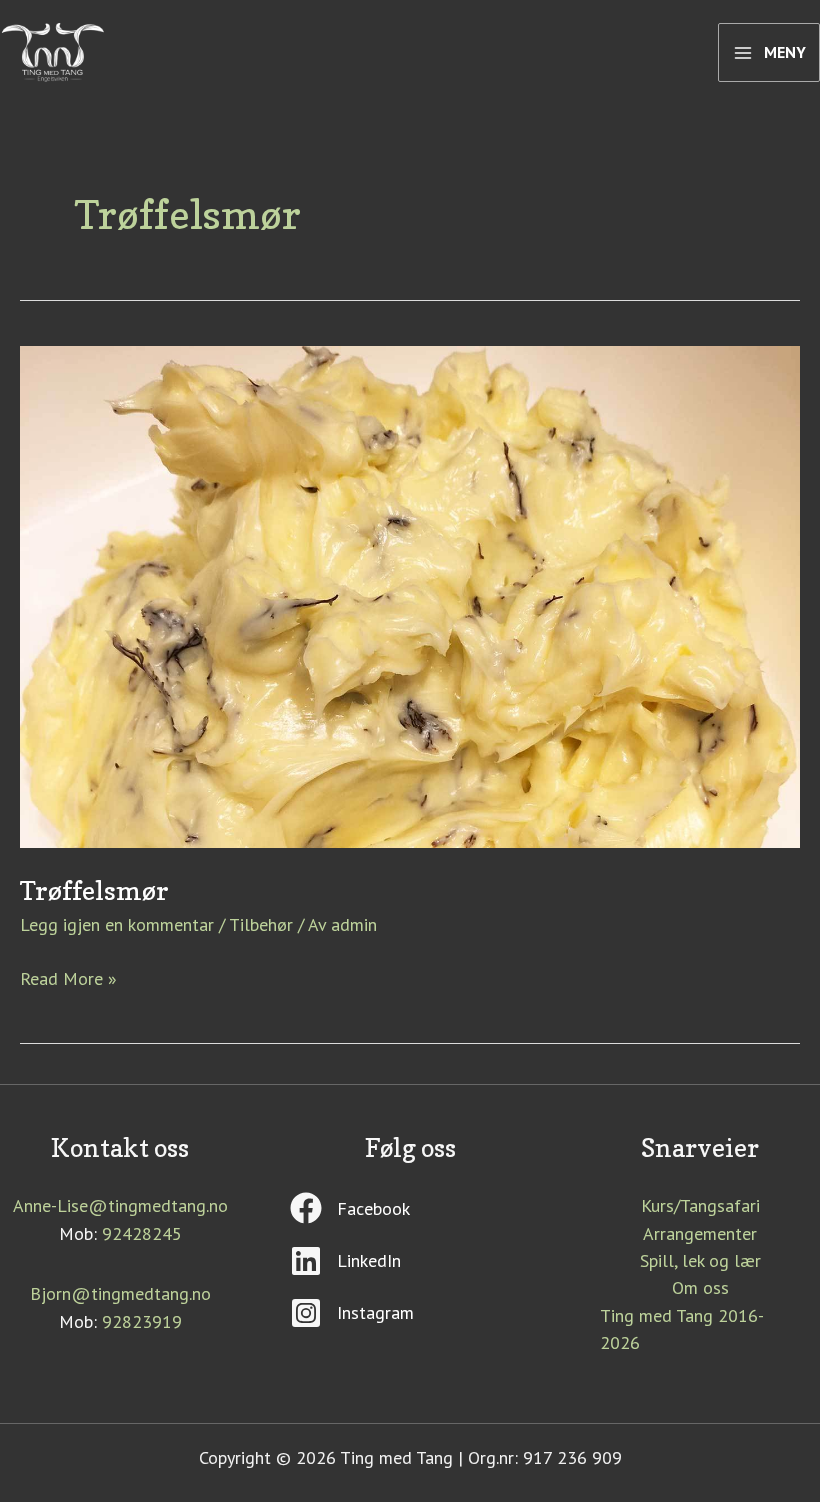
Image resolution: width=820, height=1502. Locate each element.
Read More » (68, 977)
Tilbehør (261, 924)
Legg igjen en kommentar (117, 924)
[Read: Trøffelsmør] (410, 594)
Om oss (700, 1287)
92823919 (142, 1321)
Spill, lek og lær (700, 1260)
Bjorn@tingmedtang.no (120, 1293)
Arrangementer (700, 1233)
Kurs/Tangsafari (700, 1205)
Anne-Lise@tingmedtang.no (120, 1205)
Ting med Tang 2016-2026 (682, 1329)
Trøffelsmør (94, 890)
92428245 (142, 1233)
